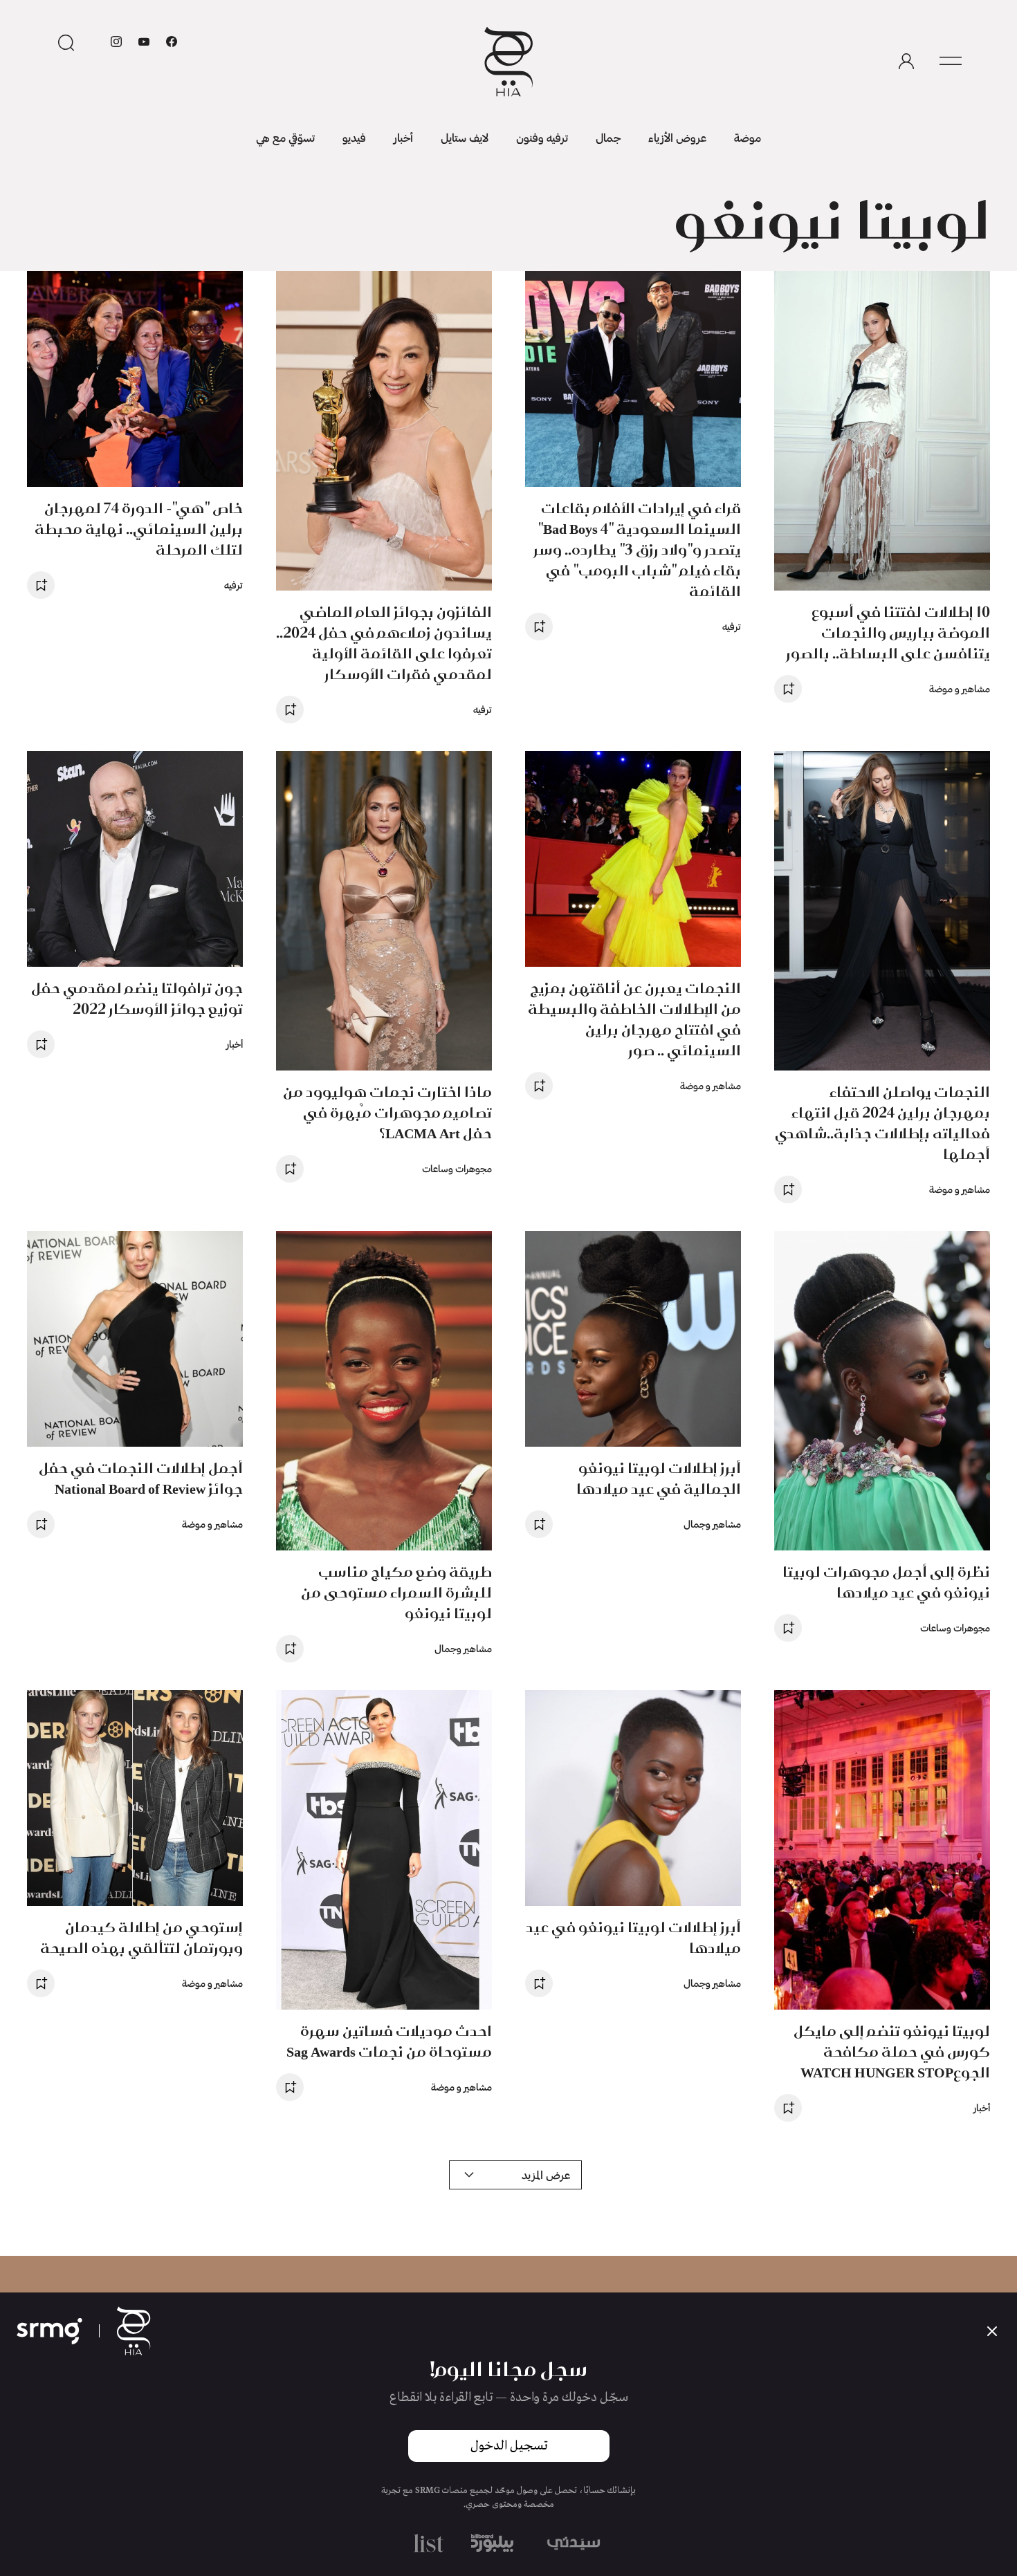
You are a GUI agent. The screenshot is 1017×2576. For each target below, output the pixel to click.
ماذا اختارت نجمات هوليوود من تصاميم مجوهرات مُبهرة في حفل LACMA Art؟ (387, 1112)
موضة (748, 137)
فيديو (354, 137)
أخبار (403, 137)
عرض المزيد (546, 2175)
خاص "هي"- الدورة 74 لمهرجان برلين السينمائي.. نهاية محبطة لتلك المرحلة (139, 529)
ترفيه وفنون (542, 137)
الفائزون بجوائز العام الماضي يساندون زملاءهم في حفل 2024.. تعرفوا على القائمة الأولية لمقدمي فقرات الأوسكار (384, 643)
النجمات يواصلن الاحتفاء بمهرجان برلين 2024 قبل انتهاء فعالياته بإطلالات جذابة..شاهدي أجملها (882, 1123)
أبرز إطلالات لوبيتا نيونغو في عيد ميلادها (633, 1937)
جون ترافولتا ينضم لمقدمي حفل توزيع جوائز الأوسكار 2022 (137, 998)
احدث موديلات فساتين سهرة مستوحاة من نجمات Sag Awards (389, 2041)
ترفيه (732, 626)
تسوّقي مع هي (285, 137)
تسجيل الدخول (509, 2446)
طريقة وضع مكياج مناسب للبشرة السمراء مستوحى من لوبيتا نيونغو (396, 1592)
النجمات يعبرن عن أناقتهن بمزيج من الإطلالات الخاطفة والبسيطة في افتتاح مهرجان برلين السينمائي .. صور (634, 1019)
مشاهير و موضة (960, 688)
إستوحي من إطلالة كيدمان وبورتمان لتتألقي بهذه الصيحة (141, 1937)
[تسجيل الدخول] (906, 62)
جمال (608, 137)
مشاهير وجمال (712, 1524)
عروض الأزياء (677, 137)
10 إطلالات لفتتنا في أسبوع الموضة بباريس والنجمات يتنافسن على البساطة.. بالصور (888, 632)
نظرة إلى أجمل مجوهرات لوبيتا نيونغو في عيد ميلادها (886, 1582)
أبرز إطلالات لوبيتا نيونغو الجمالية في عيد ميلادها (659, 1478)
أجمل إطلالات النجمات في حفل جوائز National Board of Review (141, 1478)
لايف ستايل (465, 137)
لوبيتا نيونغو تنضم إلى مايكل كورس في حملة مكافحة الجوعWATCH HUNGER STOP (892, 2051)
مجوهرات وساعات (457, 1168)
